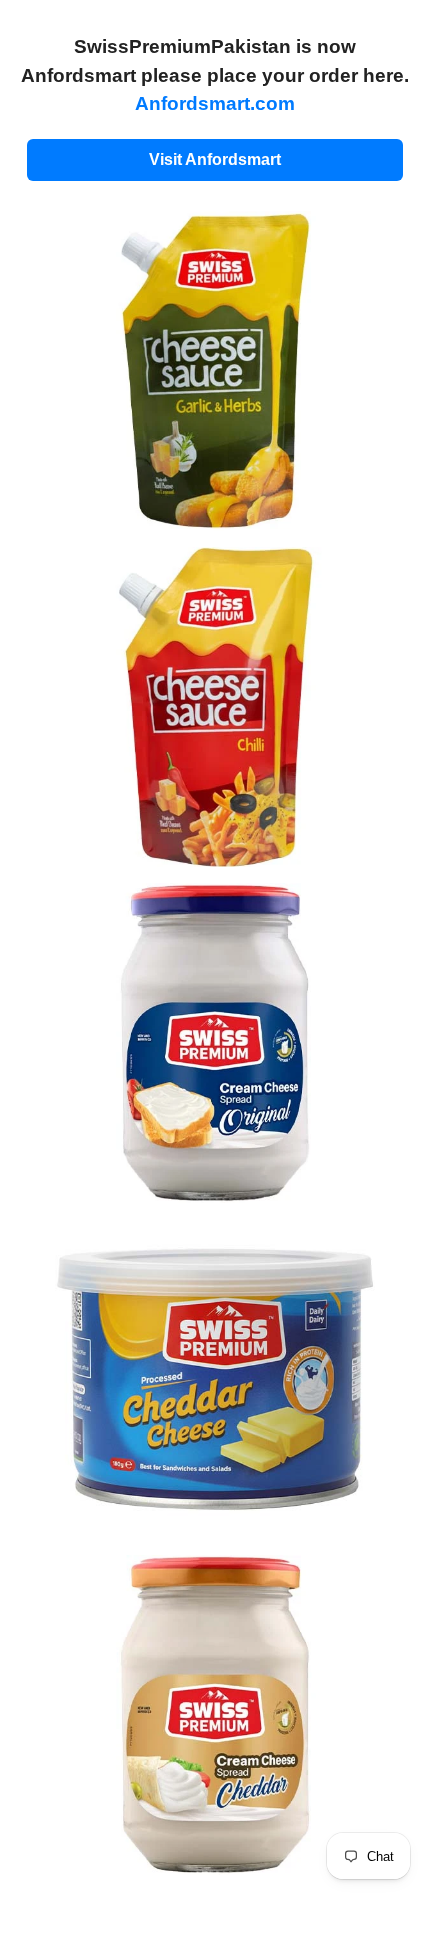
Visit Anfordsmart (215, 159)
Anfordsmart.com (215, 103)
